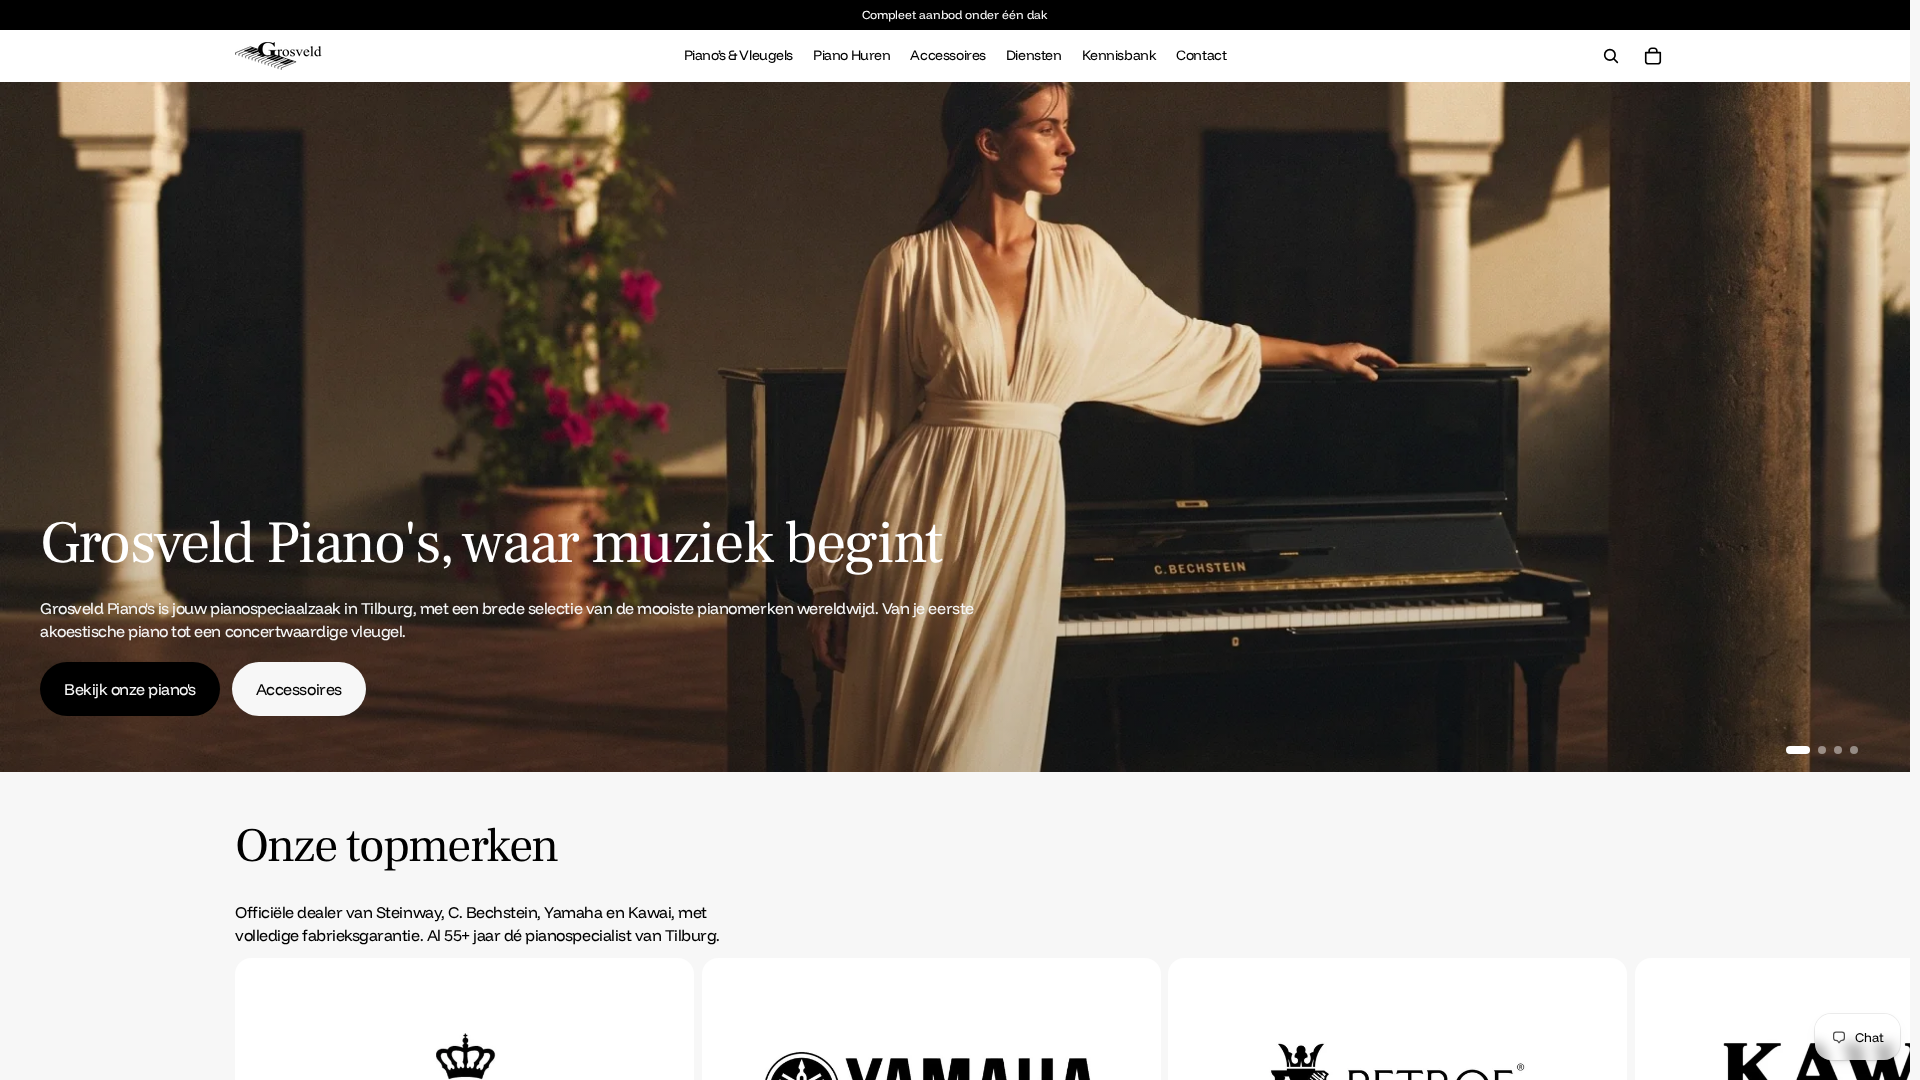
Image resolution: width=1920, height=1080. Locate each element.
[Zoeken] (1611, 56)
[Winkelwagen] (1653, 56)
